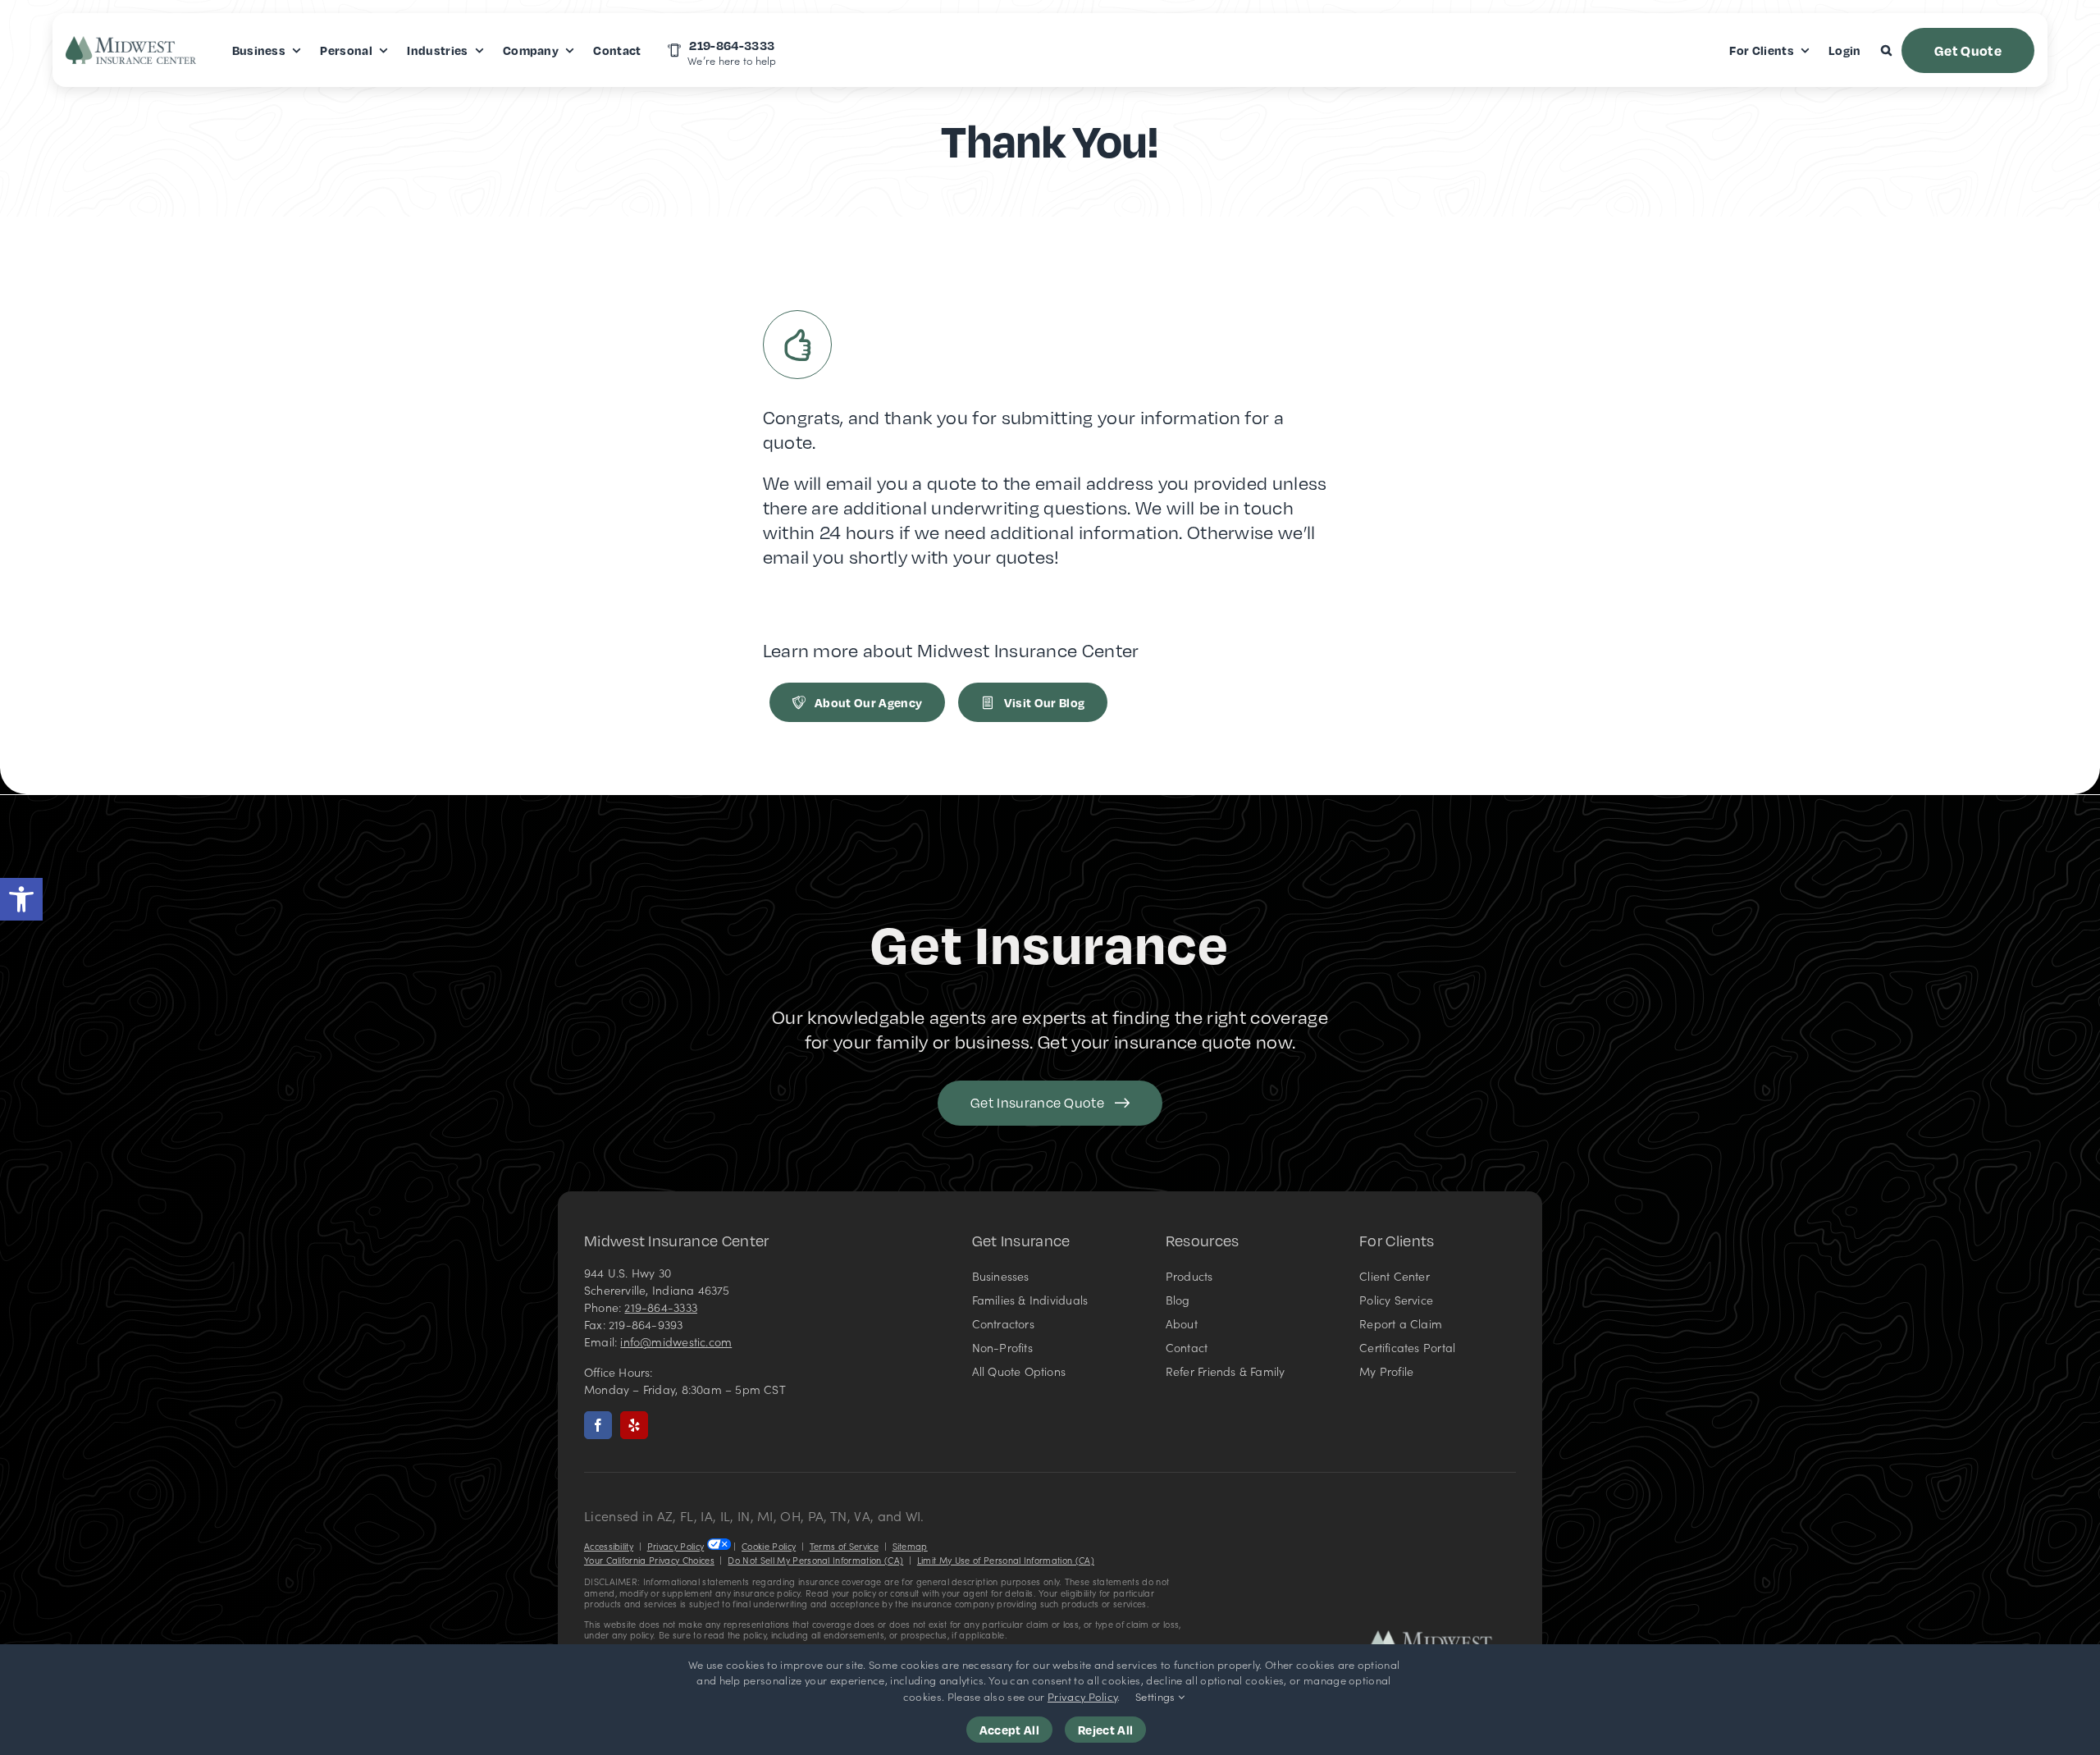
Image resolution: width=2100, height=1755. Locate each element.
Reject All (1105, 1730)
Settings (1157, 1696)
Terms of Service (844, 1546)
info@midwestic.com (676, 1341)
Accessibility (609, 1546)
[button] (21, 899)
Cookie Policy (769, 1546)
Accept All (1009, 1730)
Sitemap (910, 1546)
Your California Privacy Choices (649, 1560)
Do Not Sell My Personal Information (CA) (815, 1560)
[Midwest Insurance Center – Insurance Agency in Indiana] (1442, 1637)
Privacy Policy (676, 1546)
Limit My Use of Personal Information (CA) (1006, 1560)
